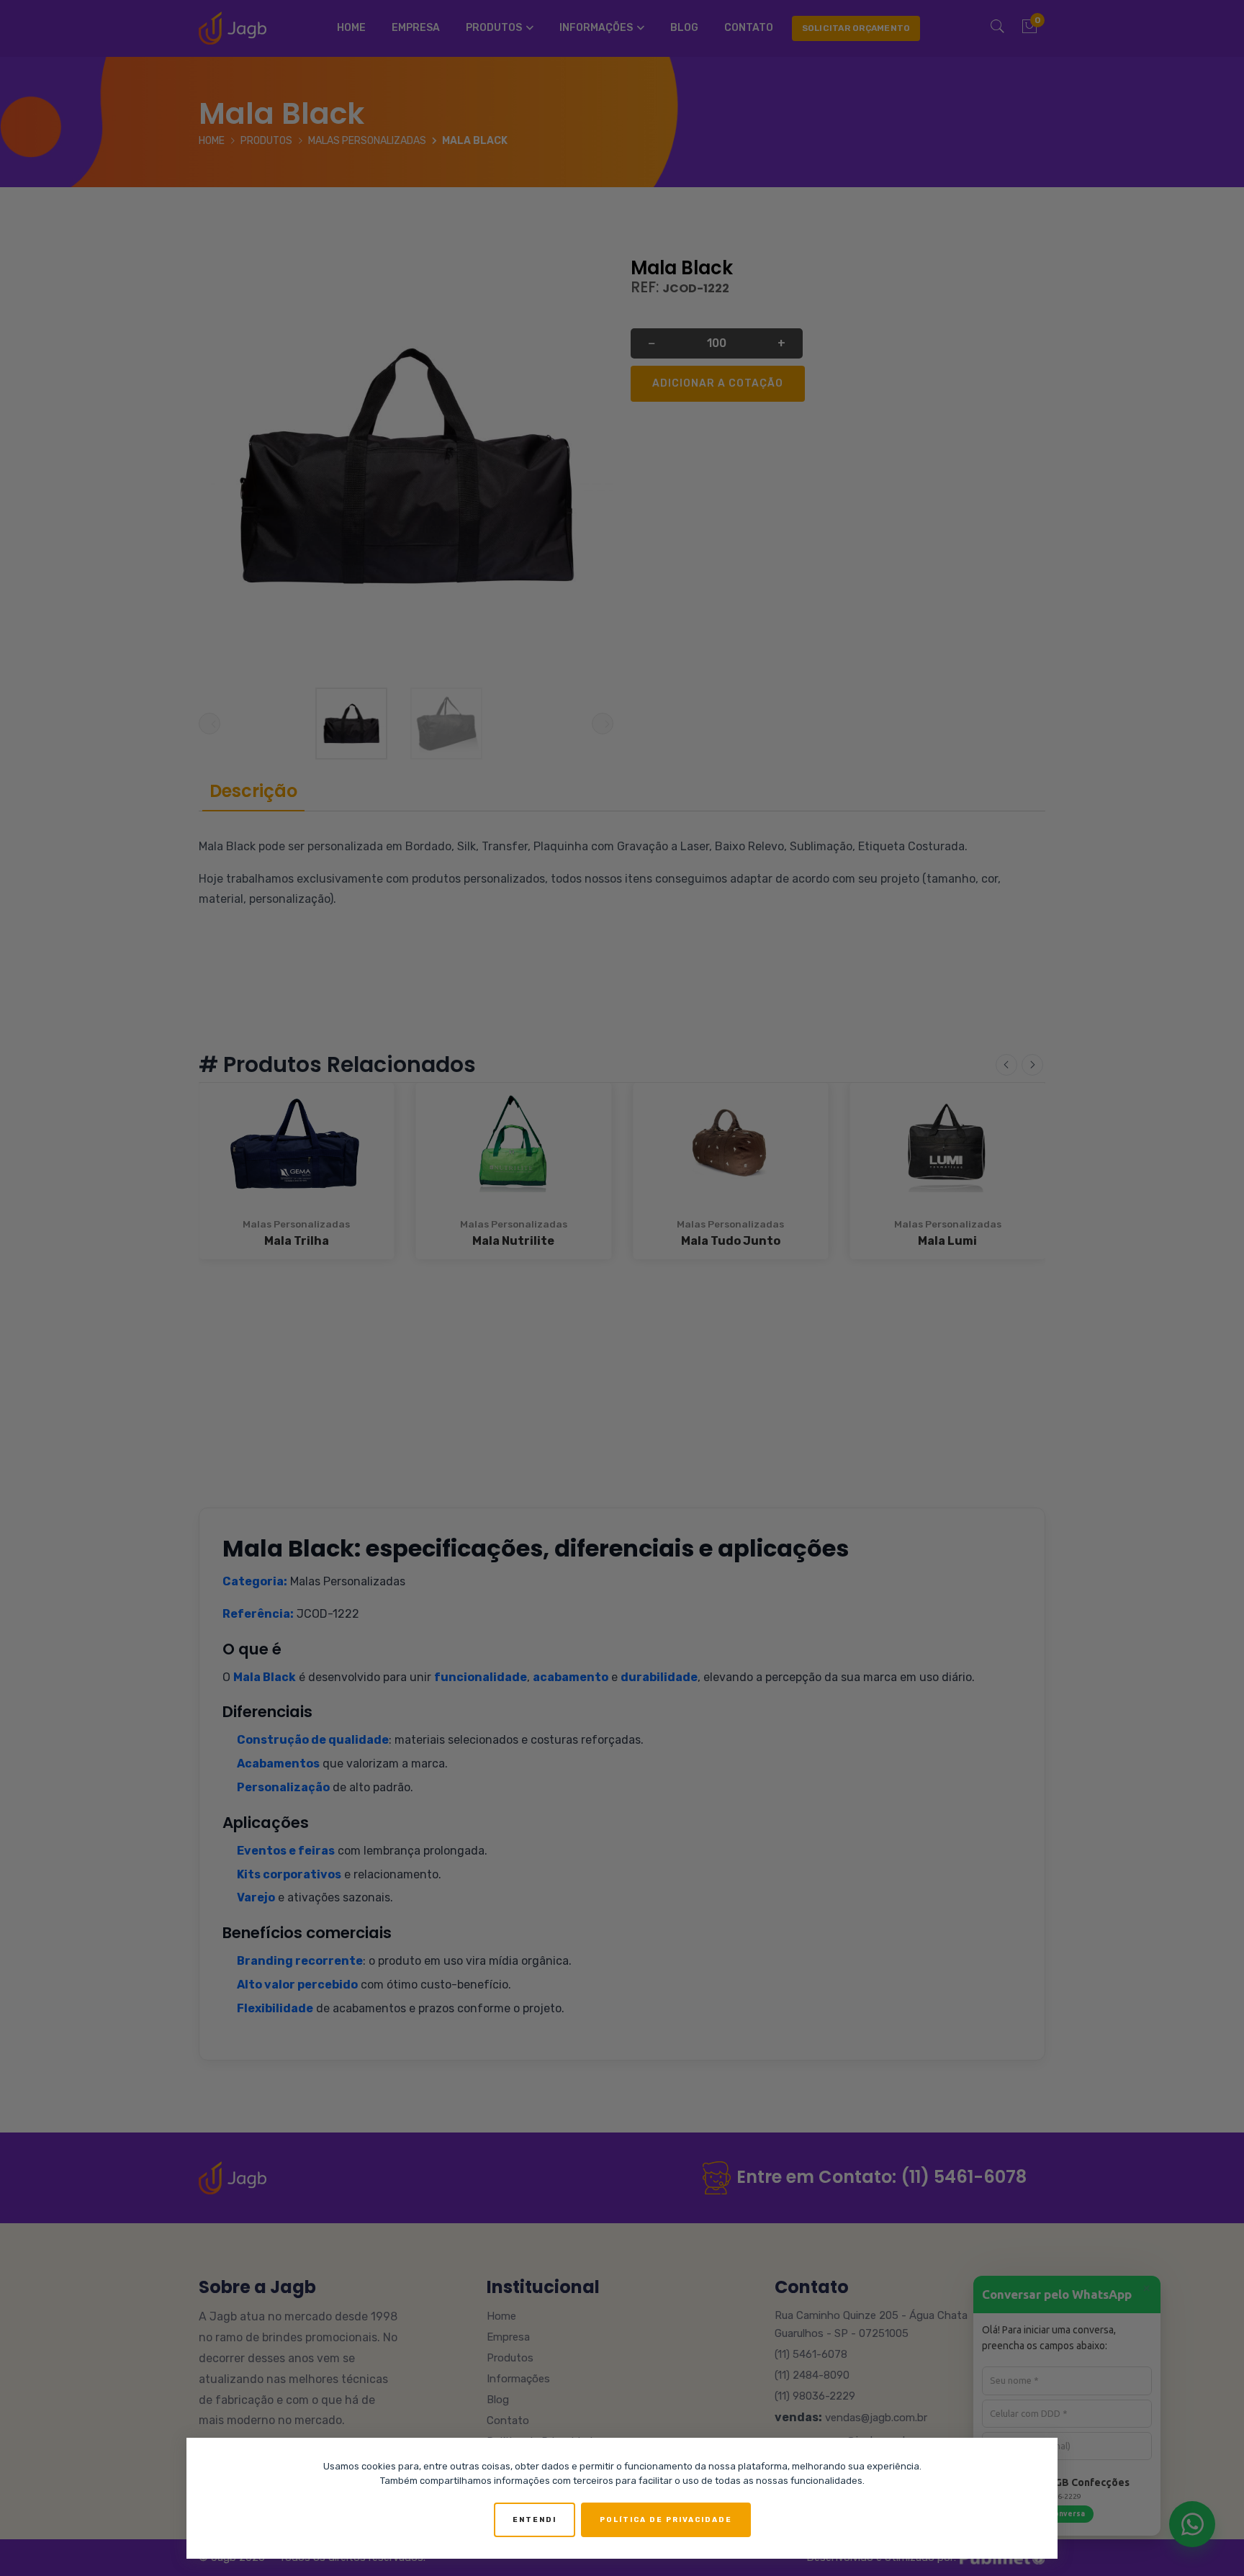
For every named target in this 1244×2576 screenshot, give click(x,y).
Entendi (535, 2520)
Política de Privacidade (666, 2520)
